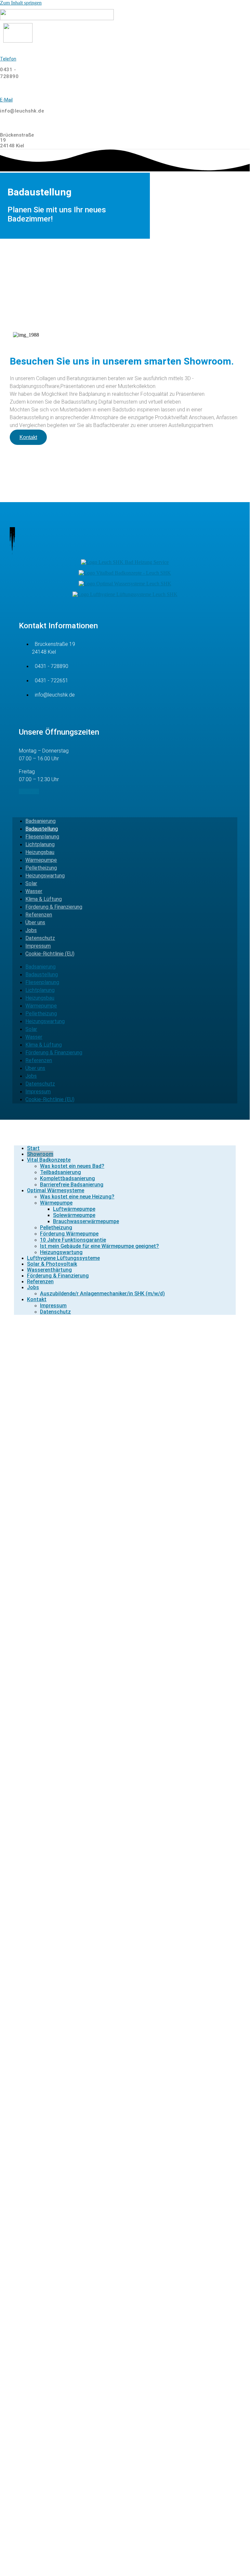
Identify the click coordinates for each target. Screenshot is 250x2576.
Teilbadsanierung (60, 1172)
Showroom (40, 1154)
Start (33, 1148)
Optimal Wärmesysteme (56, 1190)
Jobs (31, 930)
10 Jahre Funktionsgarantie (73, 1240)
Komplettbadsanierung (67, 1178)
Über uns (35, 922)
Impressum (38, 946)
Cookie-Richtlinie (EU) (50, 954)
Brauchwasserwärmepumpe (86, 1221)
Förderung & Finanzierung (54, 907)
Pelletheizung (41, 868)
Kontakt (37, 1299)
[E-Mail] (2, 89)
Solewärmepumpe (74, 1215)
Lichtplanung (40, 844)
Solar (31, 883)
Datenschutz (40, 938)
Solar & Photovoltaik (52, 1264)
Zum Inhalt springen (21, 3)
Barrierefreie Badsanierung (72, 1185)
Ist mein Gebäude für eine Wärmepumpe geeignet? (99, 1246)
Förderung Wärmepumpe (69, 1234)
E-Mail (6, 100)
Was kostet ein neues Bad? (72, 1166)
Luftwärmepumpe (74, 1209)
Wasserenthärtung (49, 1270)
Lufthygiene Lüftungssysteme (63, 1258)
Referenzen (39, 915)
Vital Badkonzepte (49, 1160)
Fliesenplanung (42, 837)
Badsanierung (40, 821)
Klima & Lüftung (44, 899)
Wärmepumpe (41, 860)
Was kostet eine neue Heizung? (77, 1197)
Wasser (34, 891)
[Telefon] (2, 48)
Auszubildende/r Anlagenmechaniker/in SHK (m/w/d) (102, 1294)
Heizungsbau (40, 852)
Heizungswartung (45, 876)
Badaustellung (42, 829)
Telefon (8, 59)
